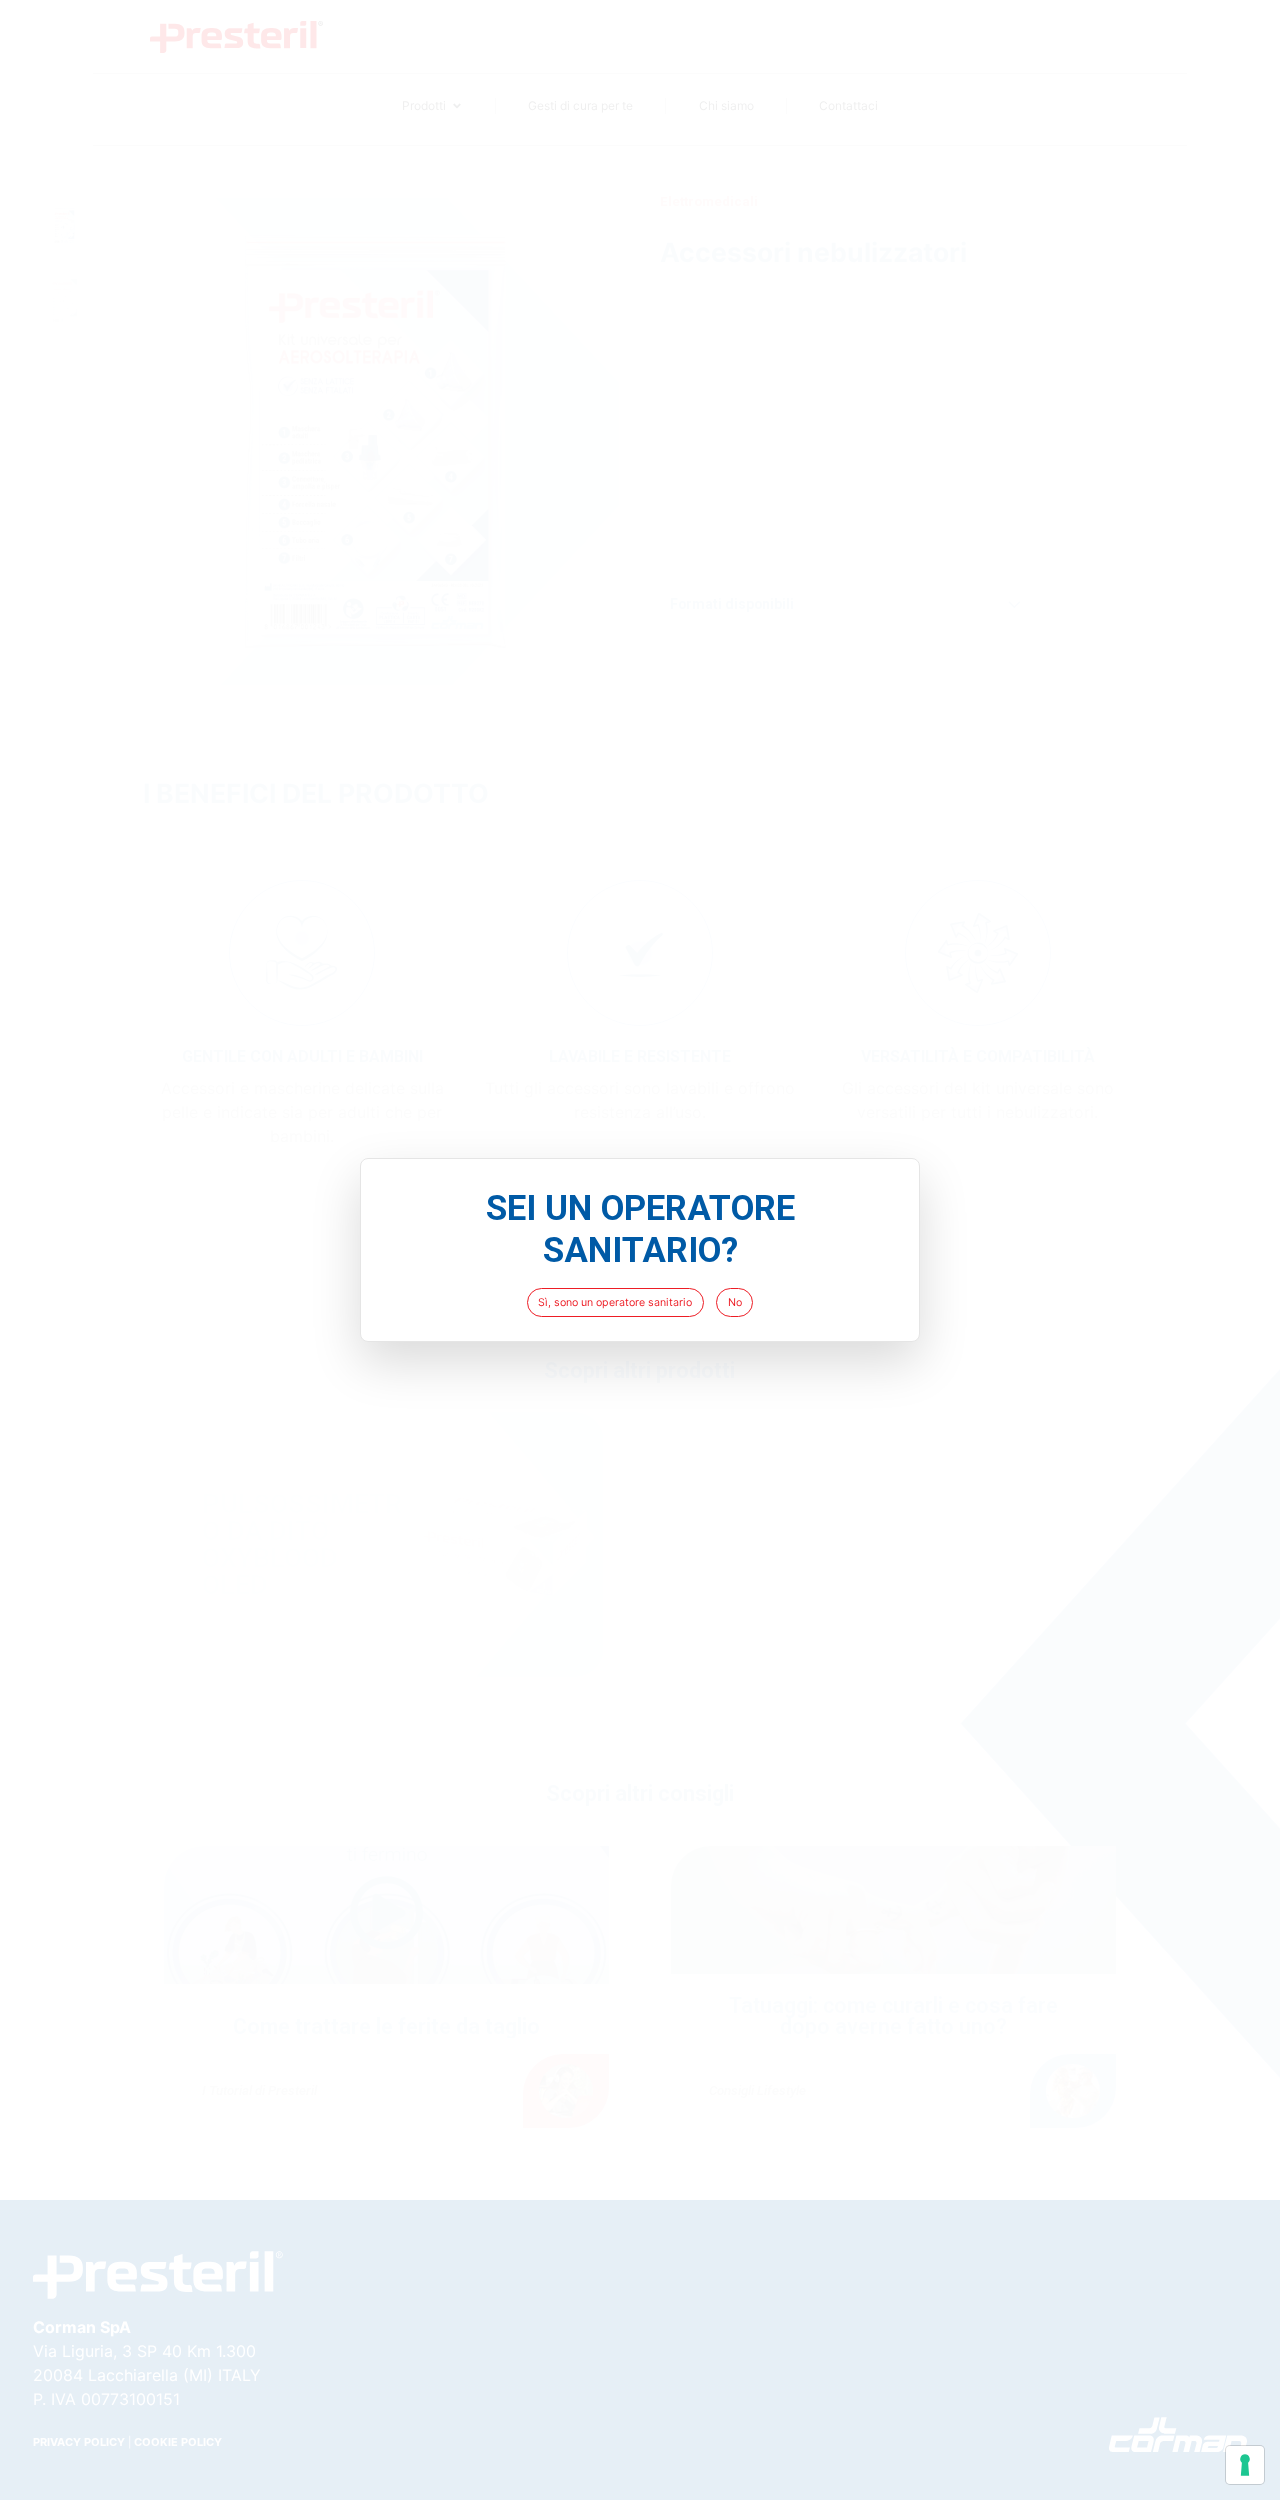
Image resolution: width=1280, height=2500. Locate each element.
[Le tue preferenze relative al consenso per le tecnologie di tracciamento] (1245, 2465)
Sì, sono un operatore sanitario (615, 1302)
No (735, 1302)
